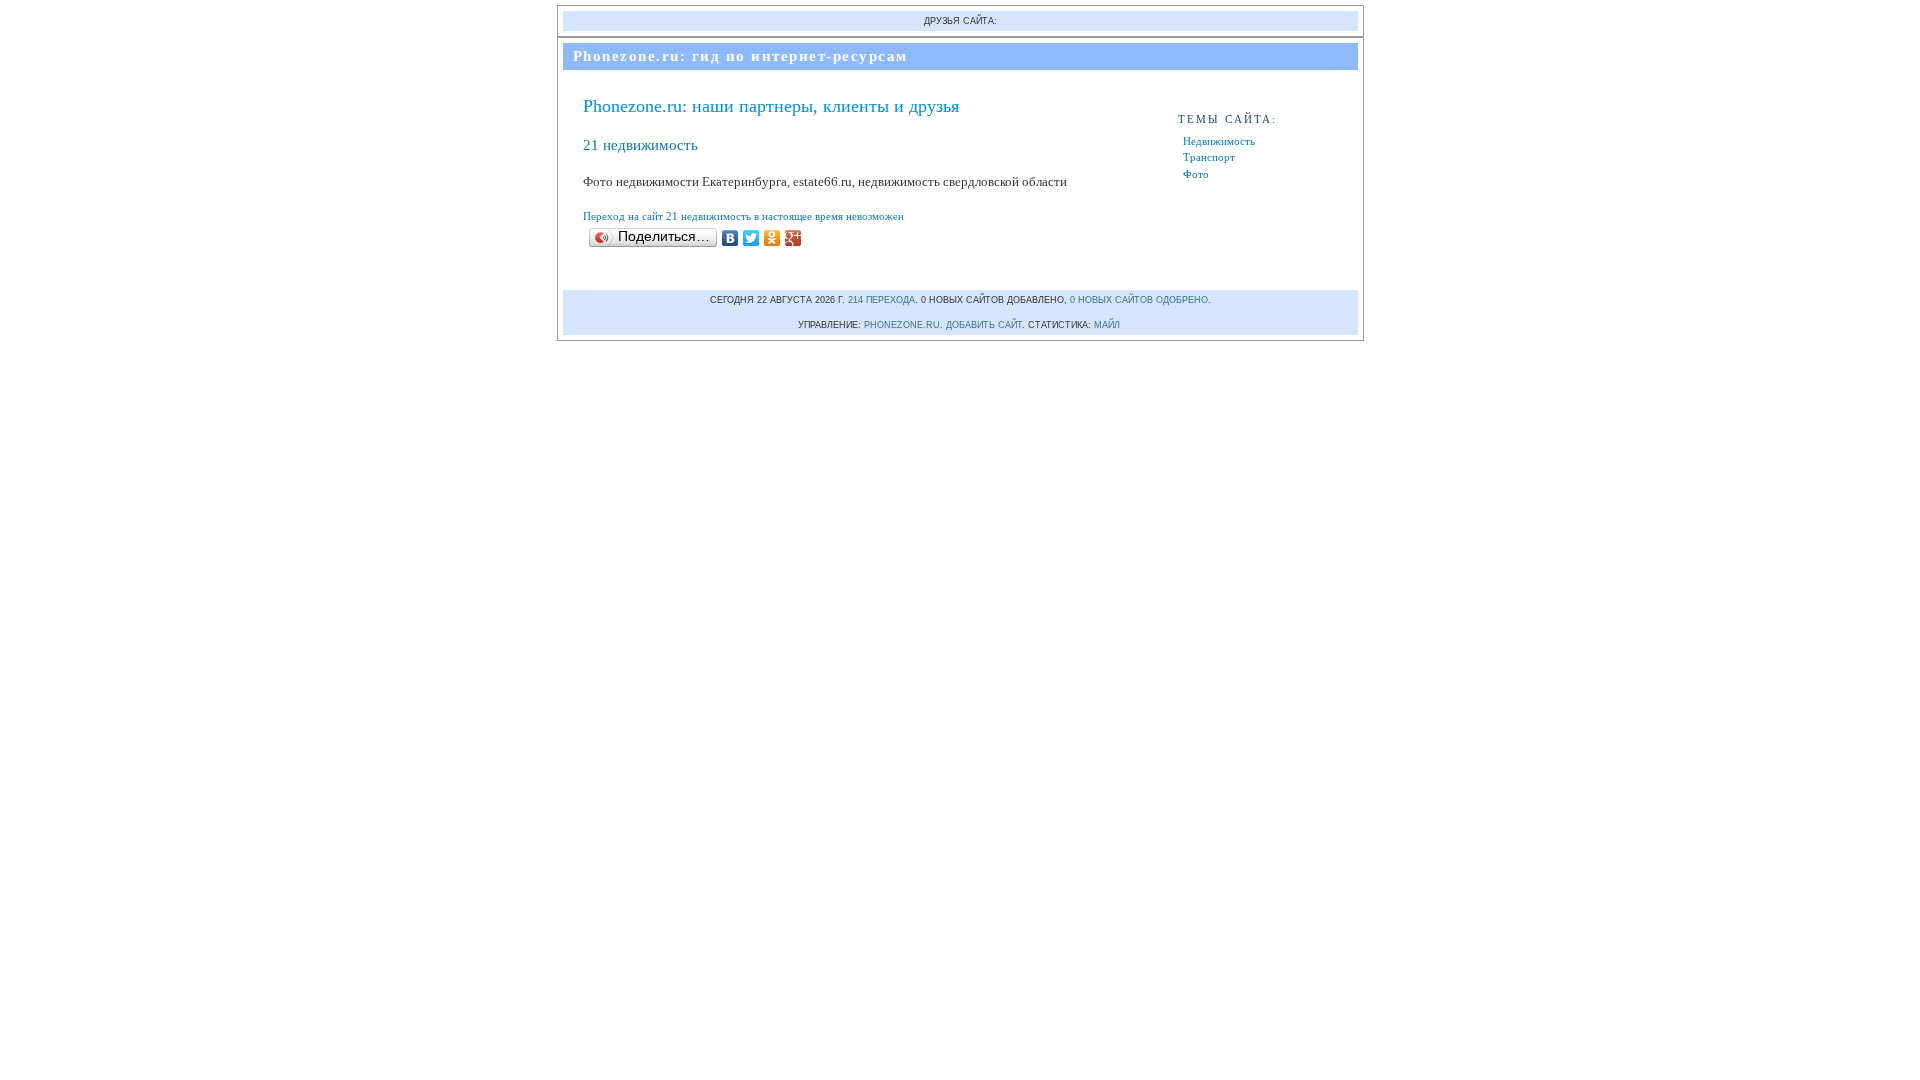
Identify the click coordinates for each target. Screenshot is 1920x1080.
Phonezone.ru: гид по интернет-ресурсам (740, 56)
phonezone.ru (902, 325)
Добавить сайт (984, 325)
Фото (1196, 174)
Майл (1107, 325)
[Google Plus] (793, 238)
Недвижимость (1219, 141)
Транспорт (1209, 157)
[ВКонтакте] (730, 238)
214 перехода (881, 300)
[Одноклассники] (772, 238)
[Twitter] (751, 238)
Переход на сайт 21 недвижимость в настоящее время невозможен (743, 216)
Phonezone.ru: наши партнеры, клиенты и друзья (771, 106)
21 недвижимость (640, 145)
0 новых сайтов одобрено (1139, 300)
